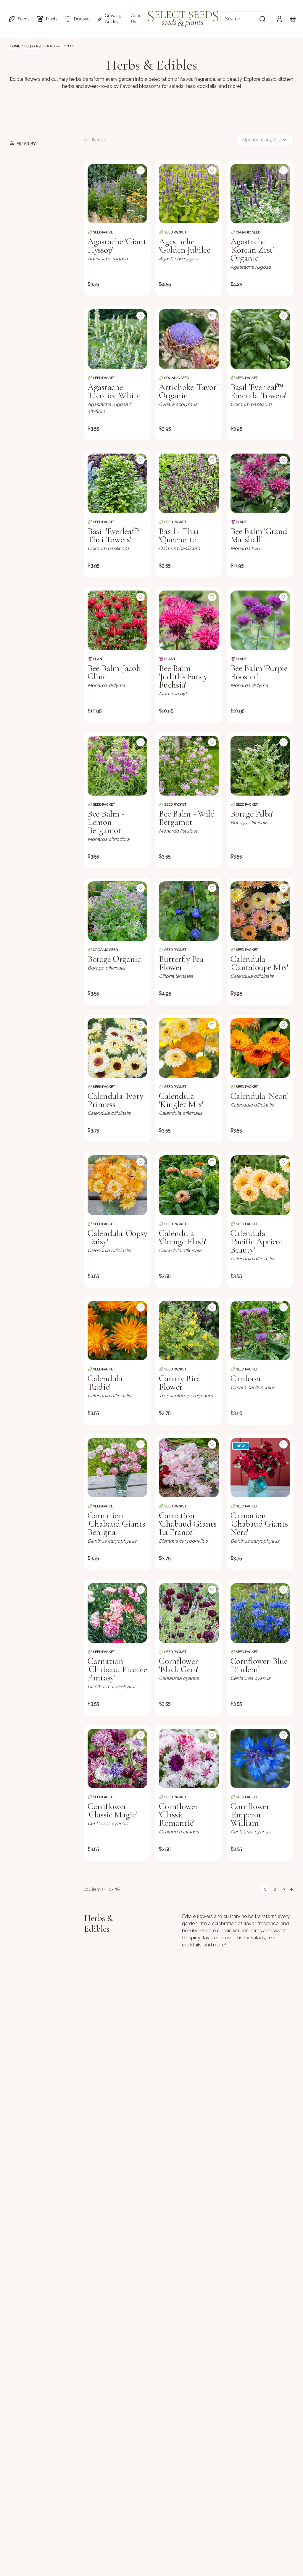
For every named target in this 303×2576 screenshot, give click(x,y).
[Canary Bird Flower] (189, 1331)
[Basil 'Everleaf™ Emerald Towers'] (260, 339)
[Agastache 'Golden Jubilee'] (189, 194)
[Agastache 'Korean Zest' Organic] (260, 194)
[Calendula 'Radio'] (117, 1331)
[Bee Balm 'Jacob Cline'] (117, 620)
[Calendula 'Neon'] (260, 1048)
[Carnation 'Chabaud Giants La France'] (189, 1468)
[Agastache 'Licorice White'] (117, 339)
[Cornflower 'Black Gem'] (189, 1613)
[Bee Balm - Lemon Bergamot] (117, 766)
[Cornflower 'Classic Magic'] (117, 1758)
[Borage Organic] (117, 911)
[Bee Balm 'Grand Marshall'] (260, 483)
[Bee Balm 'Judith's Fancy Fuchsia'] (189, 620)
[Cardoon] (260, 1331)
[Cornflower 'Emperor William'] (260, 1758)
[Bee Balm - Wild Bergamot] (189, 766)
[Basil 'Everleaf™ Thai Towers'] (117, 483)
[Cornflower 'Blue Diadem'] (260, 1613)
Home (15, 46)
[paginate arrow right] (291, 1889)
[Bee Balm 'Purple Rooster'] (260, 620)
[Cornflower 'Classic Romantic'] (189, 1758)
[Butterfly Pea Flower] (189, 911)
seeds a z (33, 46)
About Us (137, 19)
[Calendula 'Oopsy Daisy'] (117, 1185)
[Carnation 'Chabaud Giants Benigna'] (117, 1468)
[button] (19, 19)
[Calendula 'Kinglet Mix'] (189, 1048)
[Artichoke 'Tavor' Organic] (189, 339)
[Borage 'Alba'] (260, 766)
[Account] (279, 19)
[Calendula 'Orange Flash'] (189, 1185)
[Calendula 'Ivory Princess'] (117, 1048)
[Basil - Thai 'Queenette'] (189, 483)
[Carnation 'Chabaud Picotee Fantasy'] (117, 1613)
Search (233, 19)
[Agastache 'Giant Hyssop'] (117, 194)
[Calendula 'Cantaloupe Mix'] (260, 911)
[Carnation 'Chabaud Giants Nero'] (260, 1468)
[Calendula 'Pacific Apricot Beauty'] (260, 1185)
